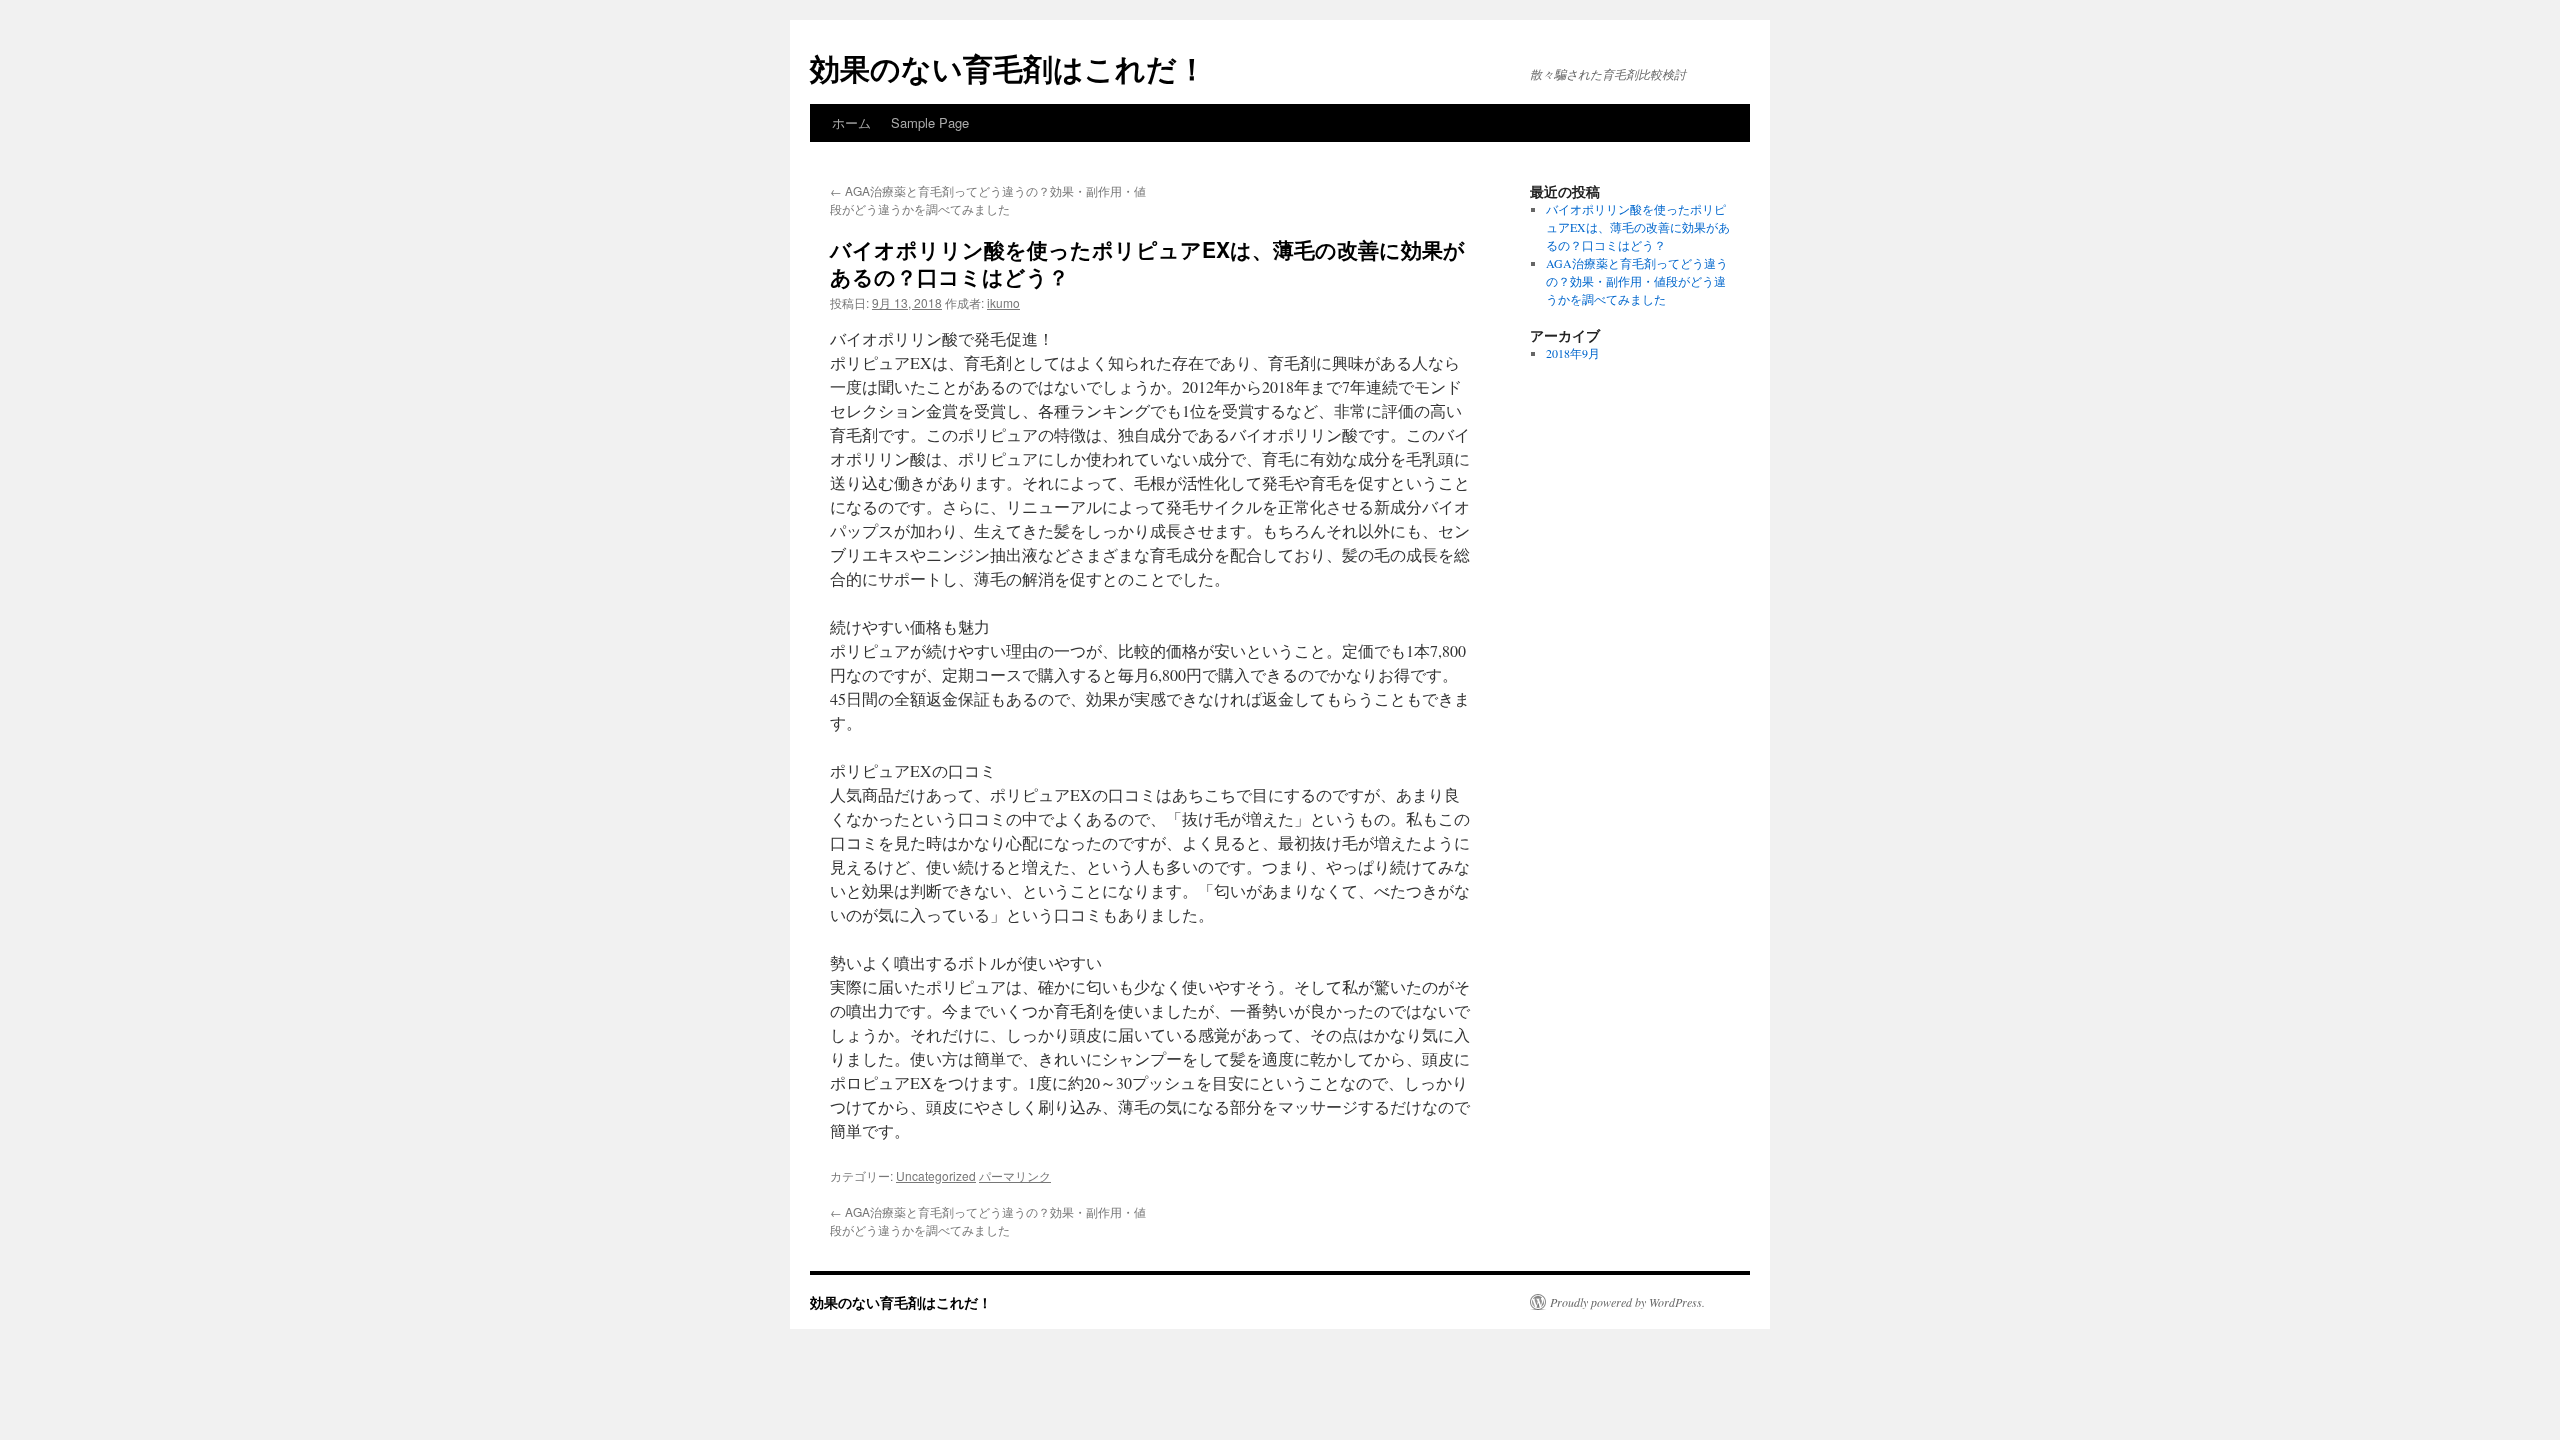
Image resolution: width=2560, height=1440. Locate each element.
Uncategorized (936, 1175)
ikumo (1003, 302)
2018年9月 (1573, 353)
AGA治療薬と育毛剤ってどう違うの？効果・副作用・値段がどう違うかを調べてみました (988, 199)
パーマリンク (1015, 1175)
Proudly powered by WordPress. (1627, 1302)
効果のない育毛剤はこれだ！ (1008, 67)
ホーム (851, 122)
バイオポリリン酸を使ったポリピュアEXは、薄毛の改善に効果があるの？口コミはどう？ (1638, 227)
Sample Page (930, 122)
